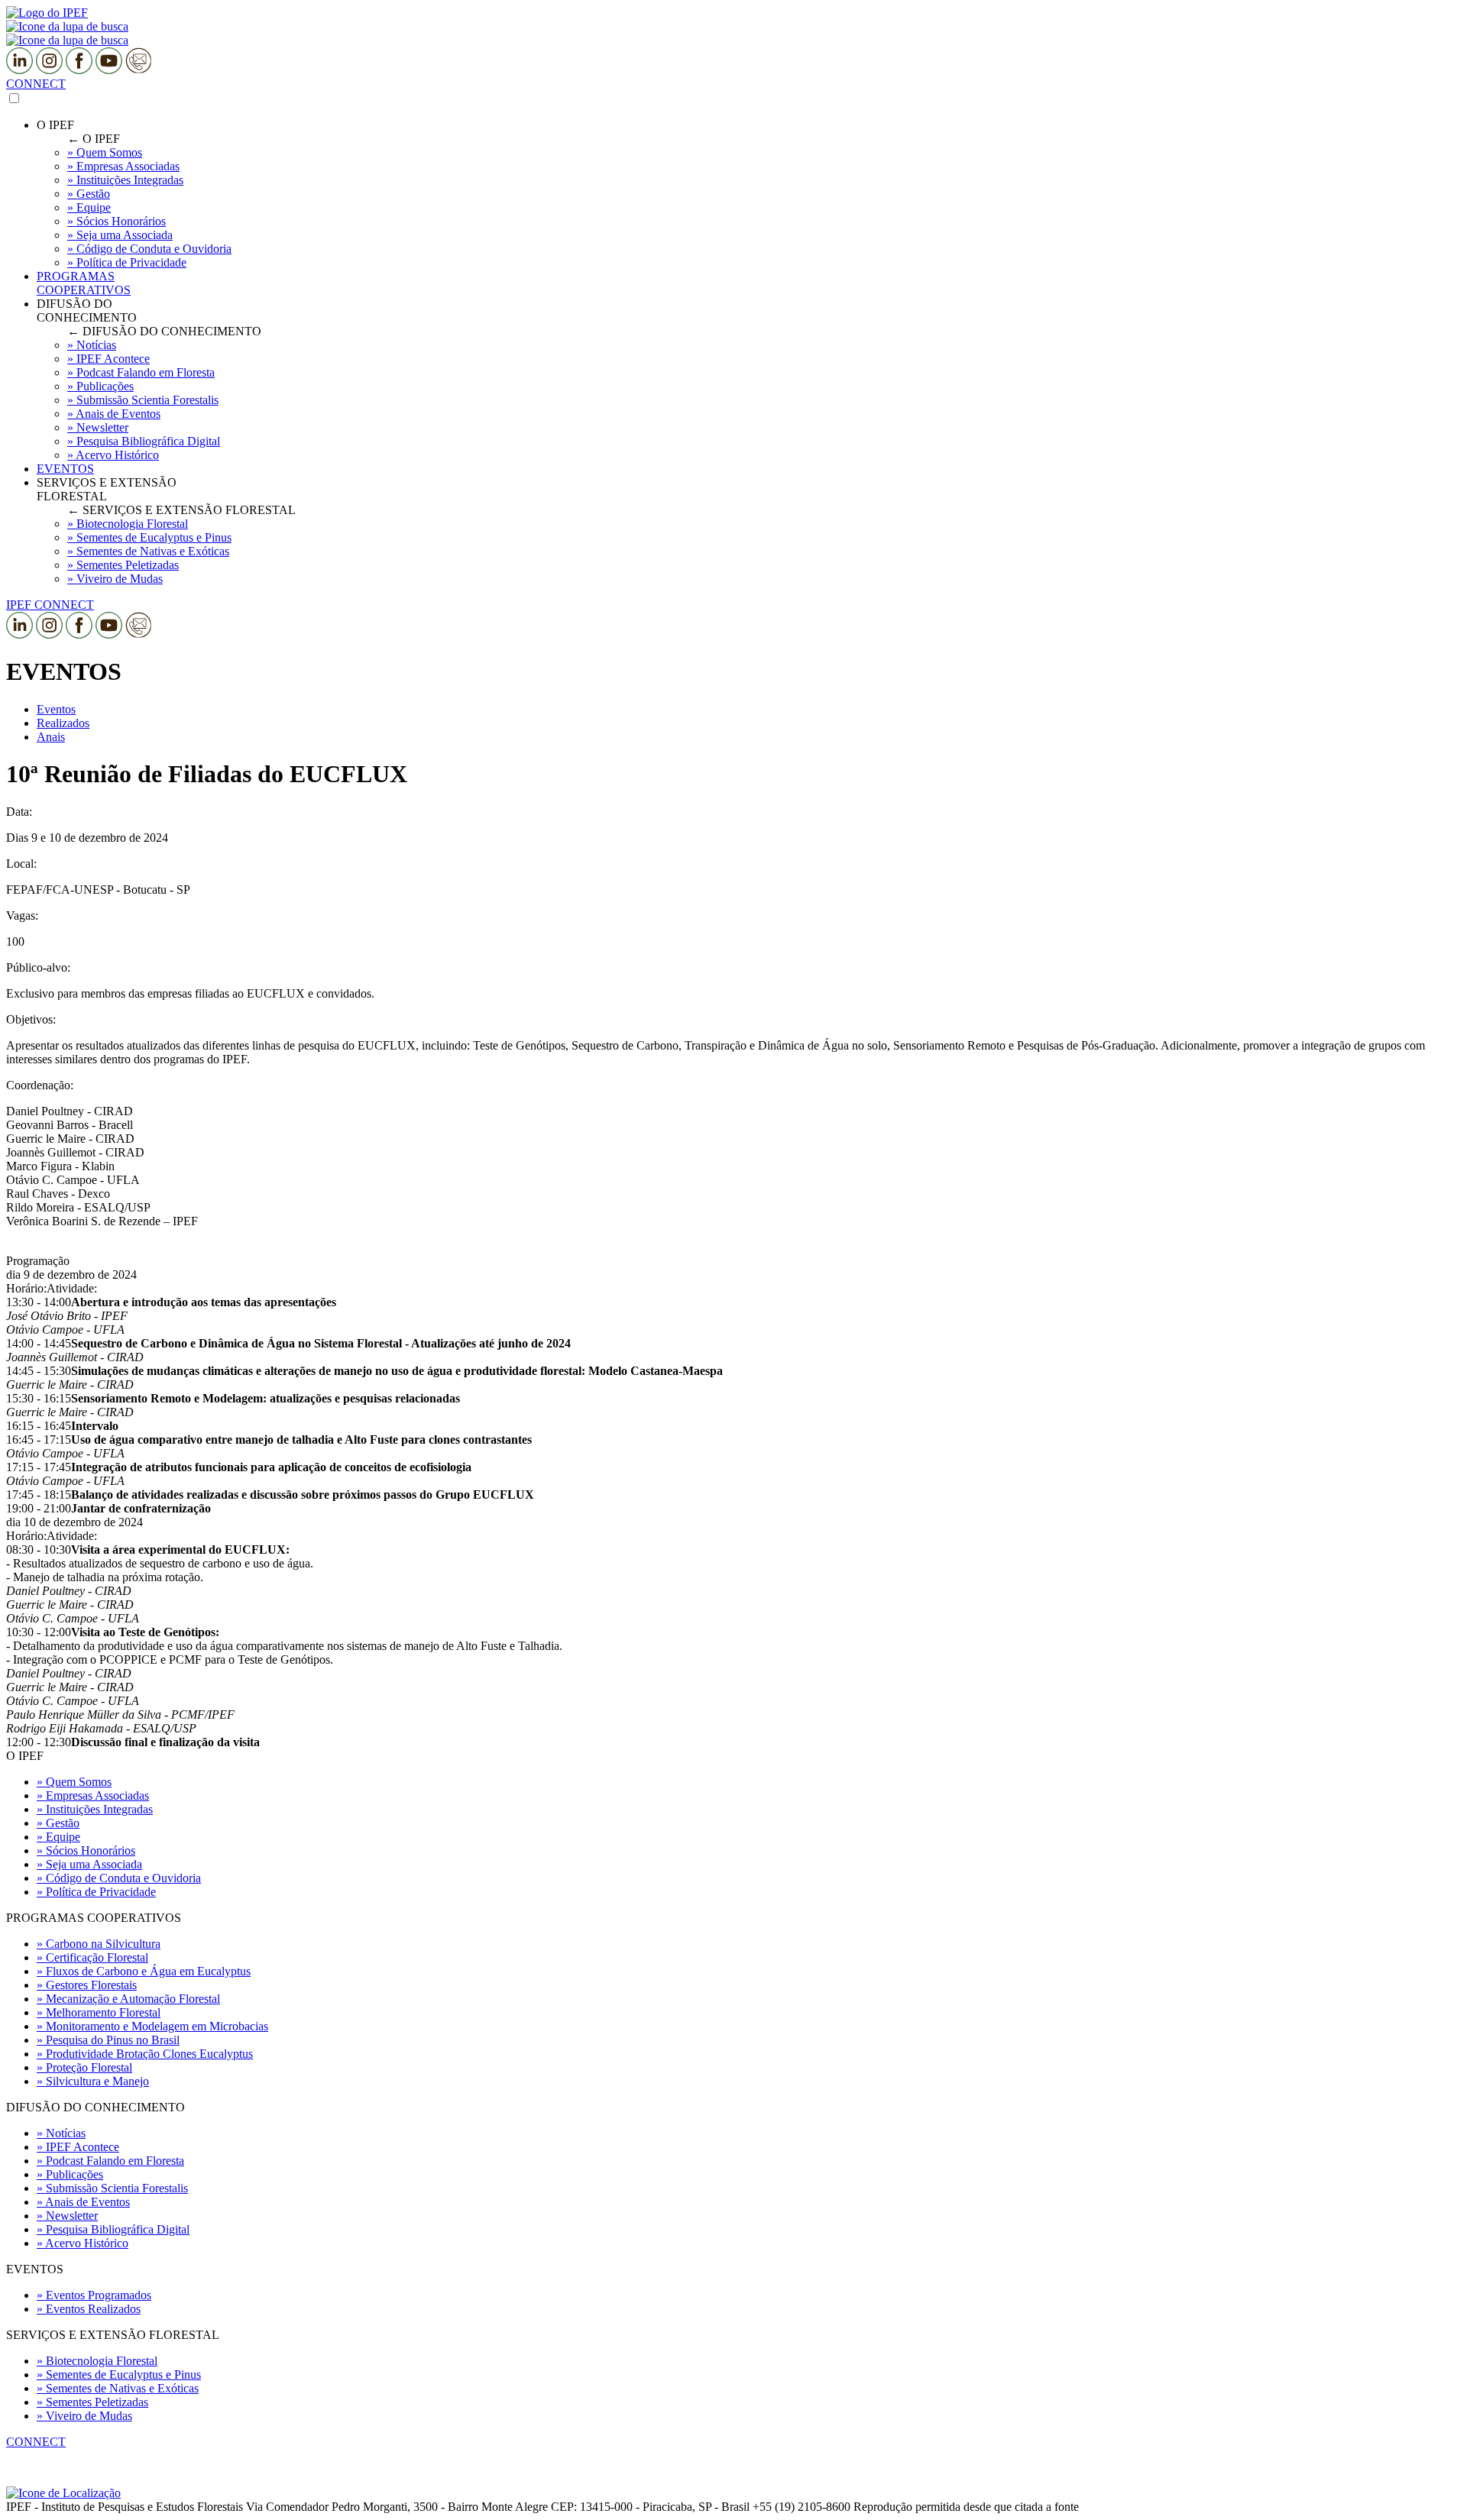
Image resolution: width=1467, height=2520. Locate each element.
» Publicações (70, 2174)
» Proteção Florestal (84, 2067)
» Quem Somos (74, 1782)
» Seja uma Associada (89, 1864)
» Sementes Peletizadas (92, 2402)
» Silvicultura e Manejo (93, 2081)
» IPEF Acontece (78, 2147)
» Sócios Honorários (86, 1850)
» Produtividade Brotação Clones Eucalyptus (145, 2054)
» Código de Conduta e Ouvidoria (119, 1878)
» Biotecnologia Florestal (97, 2361)
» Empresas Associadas (93, 1795)
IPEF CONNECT (50, 605)
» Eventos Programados (94, 2295)
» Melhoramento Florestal (99, 2012)
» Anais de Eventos (83, 2202)
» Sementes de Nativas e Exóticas (118, 2388)
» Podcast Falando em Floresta (110, 2161)
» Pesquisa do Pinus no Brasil (108, 2040)
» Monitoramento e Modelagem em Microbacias (152, 2026)
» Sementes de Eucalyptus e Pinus (119, 2374)
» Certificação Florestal (92, 1957)
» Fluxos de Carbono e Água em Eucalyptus (144, 1971)
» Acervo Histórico (83, 2243)
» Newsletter (67, 2216)
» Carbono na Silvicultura (99, 1944)
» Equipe (58, 1837)
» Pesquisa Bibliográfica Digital (113, 2229)
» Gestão (58, 1823)
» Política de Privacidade (96, 1892)
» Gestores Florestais (87, 1985)
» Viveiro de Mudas (84, 2416)
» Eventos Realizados (89, 2309)
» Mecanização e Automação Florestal (128, 1999)
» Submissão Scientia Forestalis (112, 2188)
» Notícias (61, 2133)
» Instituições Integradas (95, 1809)
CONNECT (36, 84)
